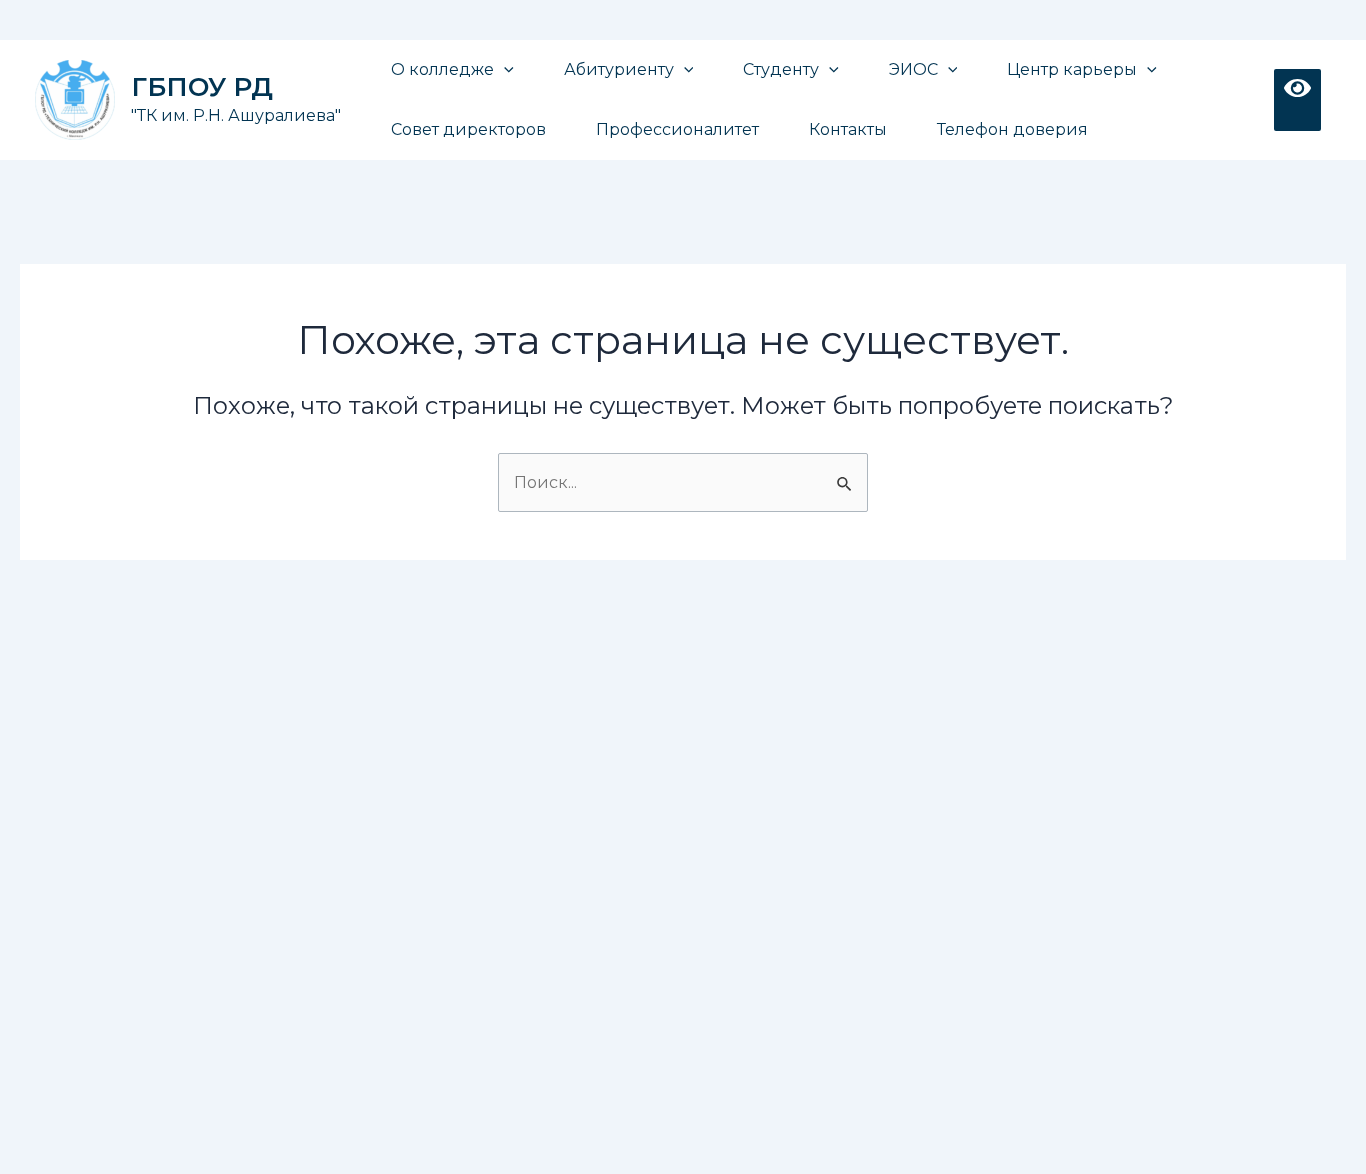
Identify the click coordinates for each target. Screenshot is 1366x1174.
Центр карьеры (1072, 69)
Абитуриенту (619, 69)
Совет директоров (468, 129)
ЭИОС (913, 69)
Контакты (848, 129)
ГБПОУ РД (202, 87)
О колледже (442, 69)
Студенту (781, 69)
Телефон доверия (1012, 129)
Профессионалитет (677, 129)
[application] (504, 70)
